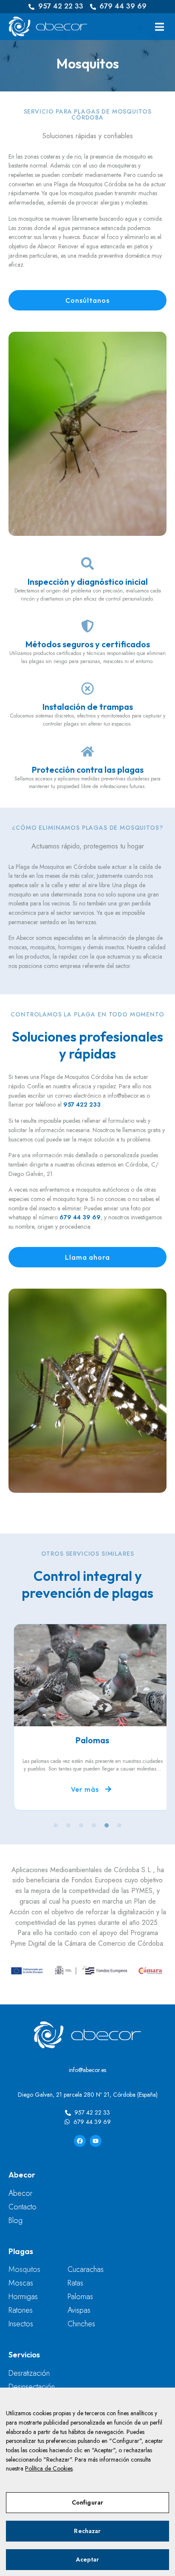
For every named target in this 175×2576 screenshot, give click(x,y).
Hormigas (23, 2297)
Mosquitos (24, 2269)
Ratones (21, 2310)
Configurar (87, 2502)
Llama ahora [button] (87, 1257)
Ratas (75, 2283)
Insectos (21, 2324)
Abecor (20, 2193)
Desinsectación (32, 2387)
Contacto (23, 2207)
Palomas (80, 2297)
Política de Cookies (49, 2468)
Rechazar (87, 2531)
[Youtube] (96, 2141)
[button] (159, 27)
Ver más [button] (80, 1789)
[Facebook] (80, 2141)
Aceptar (88, 2559)
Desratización (29, 2373)
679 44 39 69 (80, 1217)
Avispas (79, 2310)
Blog (16, 2220)
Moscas (21, 2283)
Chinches (81, 2324)
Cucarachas (86, 2269)
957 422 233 (82, 1104)
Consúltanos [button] (87, 300)
